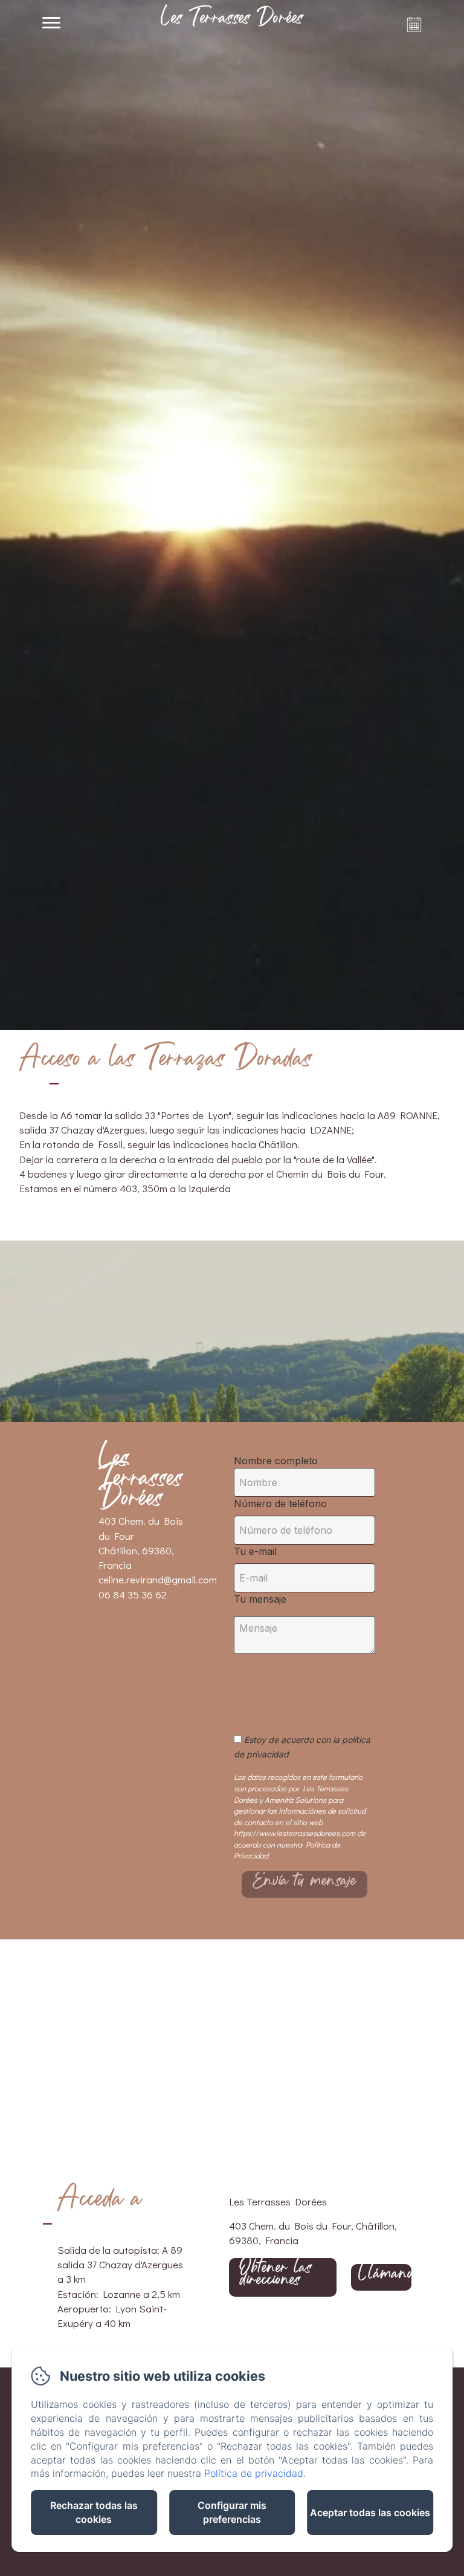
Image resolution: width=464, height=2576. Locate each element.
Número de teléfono (280, 1504)
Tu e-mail (255, 1551)
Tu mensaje (260, 1599)
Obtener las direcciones (276, 2277)
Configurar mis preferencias (232, 2512)
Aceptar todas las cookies (370, 2513)
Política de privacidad (254, 2473)
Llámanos (385, 2277)
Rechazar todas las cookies (94, 2512)
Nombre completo (276, 1461)
